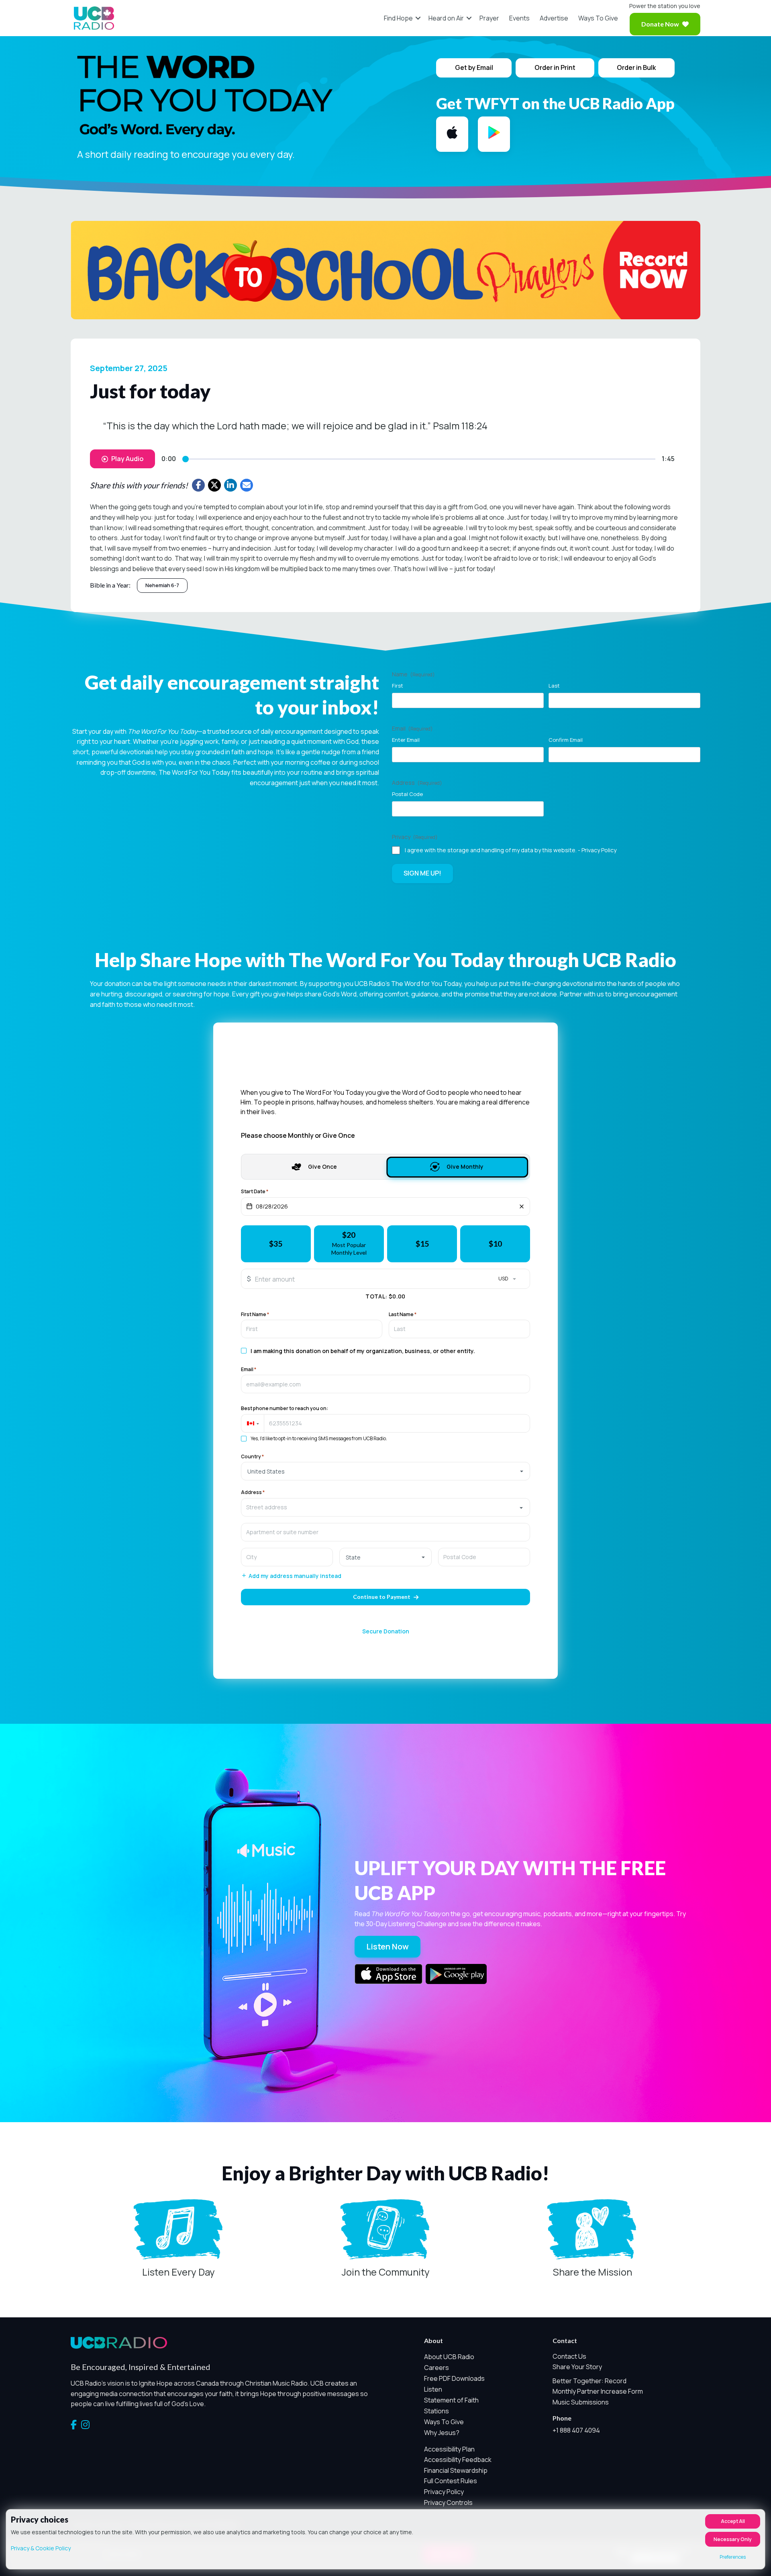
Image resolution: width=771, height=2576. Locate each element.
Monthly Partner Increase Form (598, 2391)
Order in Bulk (636, 67)
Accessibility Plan (449, 2449)
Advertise (554, 18)
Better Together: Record (589, 2381)
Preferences (733, 2557)
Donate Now (660, 24)
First (398, 686)
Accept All (733, 2521)
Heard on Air (446, 18)
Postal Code (407, 794)
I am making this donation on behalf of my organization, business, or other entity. (363, 1351)
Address (253, 1492)
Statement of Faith (451, 2400)
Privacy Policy (599, 850)
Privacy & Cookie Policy (41, 2548)
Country (252, 1457)
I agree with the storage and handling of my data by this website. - (511, 850)
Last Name (403, 1315)
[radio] (276, 1244)
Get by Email (474, 67)
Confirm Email (566, 740)
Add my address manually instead (295, 1576)
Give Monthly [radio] (465, 1167)
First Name (255, 1315)
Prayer (489, 18)
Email (249, 1370)
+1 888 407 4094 (576, 2430)
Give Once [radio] (322, 1167)
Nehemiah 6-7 (162, 585)
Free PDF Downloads (454, 2378)
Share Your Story (577, 2367)
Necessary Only (733, 2539)
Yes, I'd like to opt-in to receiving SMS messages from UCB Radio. (319, 1439)
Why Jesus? (442, 2433)
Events (519, 18)
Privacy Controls (448, 2503)
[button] (418, 18)
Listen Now (388, 1946)
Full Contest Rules (451, 2481)
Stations (436, 2411)
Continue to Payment (382, 1597)
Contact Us (569, 2356)
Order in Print (555, 67)
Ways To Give (598, 18)
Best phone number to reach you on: (285, 1408)
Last (554, 686)
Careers (436, 2368)
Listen (433, 2389)
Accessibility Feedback (458, 2460)
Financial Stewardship (456, 2470)
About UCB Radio (449, 2357)
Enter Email (406, 740)
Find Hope (398, 18)
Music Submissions (581, 2402)
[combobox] (386, 1507)
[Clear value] (522, 1206)
